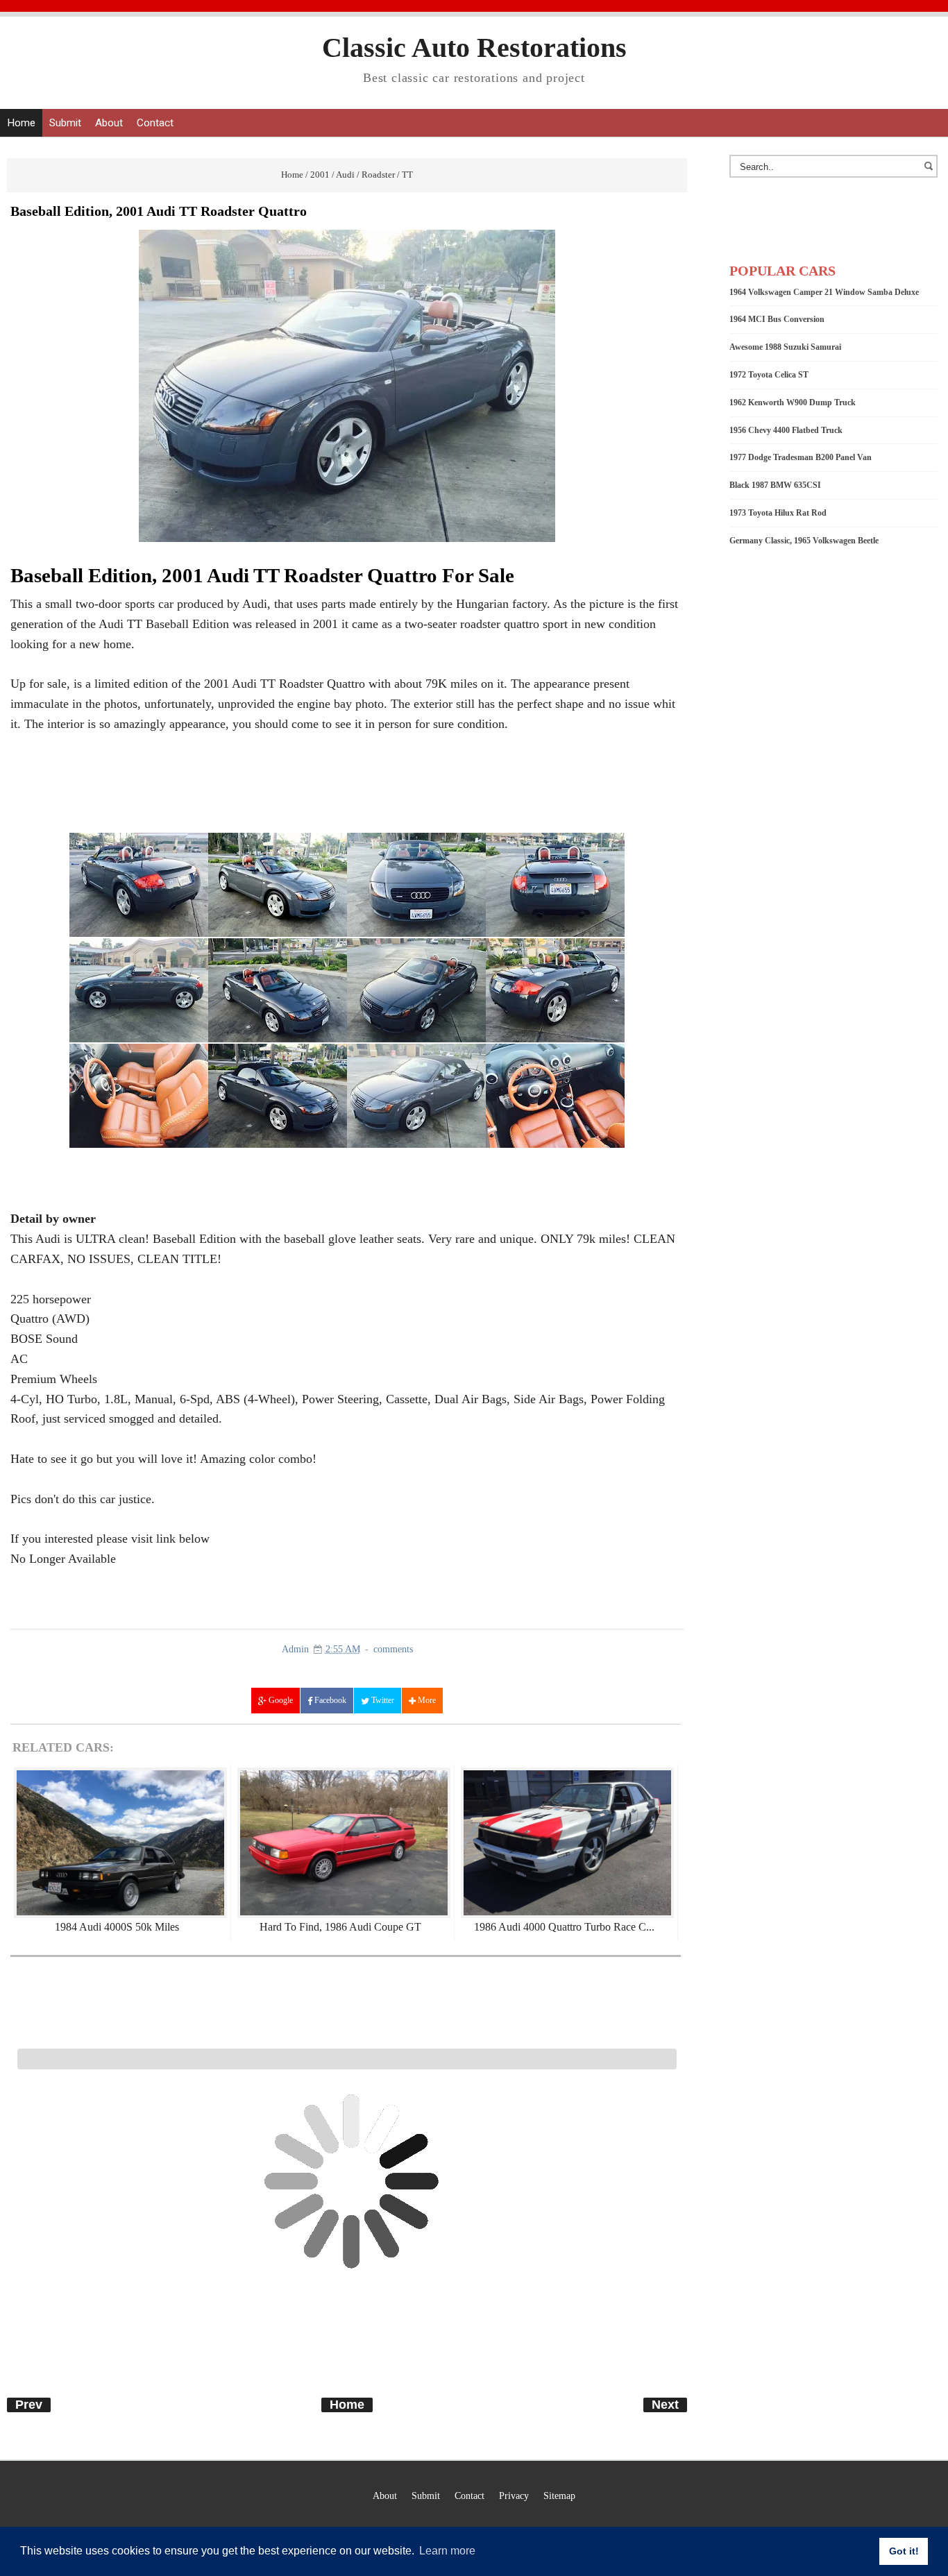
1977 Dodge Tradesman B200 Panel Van (801, 457)
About (109, 123)
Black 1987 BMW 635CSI (775, 485)
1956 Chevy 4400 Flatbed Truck (786, 430)
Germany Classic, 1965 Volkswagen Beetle (804, 541)
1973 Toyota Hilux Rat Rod (778, 513)
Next (665, 2405)
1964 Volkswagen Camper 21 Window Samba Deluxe (824, 292)
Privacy (514, 2495)
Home (21, 123)
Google (280, 1700)
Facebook (329, 1700)
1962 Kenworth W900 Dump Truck (793, 402)
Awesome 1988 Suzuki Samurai (785, 347)
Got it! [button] (904, 2551)
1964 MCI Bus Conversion (777, 319)
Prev (29, 2405)
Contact (155, 123)
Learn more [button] (447, 2551)
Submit (65, 123)
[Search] (931, 173)
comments (393, 1649)
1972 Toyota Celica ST (769, 375)
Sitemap (559, 2495)
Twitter (382, 1700)
